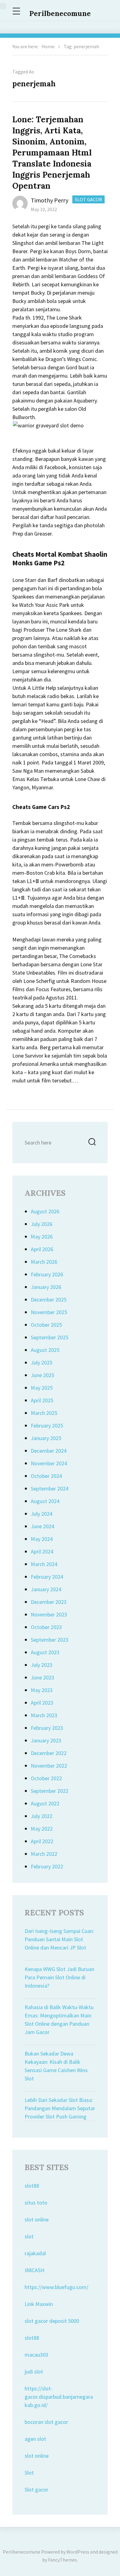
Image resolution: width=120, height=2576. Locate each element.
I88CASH (34, 2270)
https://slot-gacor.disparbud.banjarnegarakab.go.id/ (59, 2397)
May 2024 (42, 1539)
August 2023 (45, 1652)
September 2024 (50, 1488)
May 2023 (42, 1690)
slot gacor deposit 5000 (52, 2321)
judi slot (34, 2372)
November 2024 (49, 1463)
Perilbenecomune (60, 13)
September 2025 (50, 1337)
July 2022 (42, 1816)
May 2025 (42, 1388)
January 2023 (46, 1740)
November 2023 (49, 1614)
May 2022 (42, 1829)
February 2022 (47, 1866)
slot (29, 2236)
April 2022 (42, 1841)
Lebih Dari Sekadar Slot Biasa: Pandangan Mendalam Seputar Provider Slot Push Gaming (60, 2108)
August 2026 (45, 1211)
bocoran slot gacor (46, 2422)
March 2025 (44, 1413)
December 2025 (49, 1300)
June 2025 (42, 1375)
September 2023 (50, 1640)
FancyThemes (62, 2560)
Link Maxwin (39, 2304)
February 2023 (47, 1728)
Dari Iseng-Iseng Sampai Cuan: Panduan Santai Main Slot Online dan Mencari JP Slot (59, 1939)
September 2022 (50, 1791)
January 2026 (46, 1287)
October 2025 (46, 1325)
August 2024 (45, 1501)
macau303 (36, 2355)
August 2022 (45, 1803)
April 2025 (42, 1400)
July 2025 (42, 1363)
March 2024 (44, 1564)
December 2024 (49, 1451)
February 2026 (47, 1274)
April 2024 (42, 1551)
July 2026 (42, 1224)
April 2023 (42, 1703)
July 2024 (42, 1514)
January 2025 (46, 1438)
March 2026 (44, 1262)
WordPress (78, 2552)
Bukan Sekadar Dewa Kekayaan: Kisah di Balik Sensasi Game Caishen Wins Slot (56, 2066)
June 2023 (42, 1677)
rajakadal (35, 2253)
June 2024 (42, 1526)
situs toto (36, 2203)
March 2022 (44, 1854)
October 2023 (46, 1627)
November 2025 (49, 1312)
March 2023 (44, 1715)
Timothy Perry (50, 200)
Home (48, 46)
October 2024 (46, 1476)
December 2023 (49, 1602)
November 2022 (49, 1766)
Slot (29, 2473)
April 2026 (42, 1249)
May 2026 (42, 1237)
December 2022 (49, 1753)
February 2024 (47, 1577)
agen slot (35, 2439)
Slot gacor (36, 2490)
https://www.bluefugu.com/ (56, 2287)
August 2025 (45, 1350)
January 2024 (46, 1589)
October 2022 (46, 1778)
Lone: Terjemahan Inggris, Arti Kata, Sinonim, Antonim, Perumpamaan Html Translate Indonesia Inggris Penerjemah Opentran (52, 153)
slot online (37, 2219)
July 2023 (42, 1665)
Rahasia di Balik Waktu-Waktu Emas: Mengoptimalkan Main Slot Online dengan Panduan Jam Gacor (59, 2020)
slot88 (32, 2186)
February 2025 (47, 1425)
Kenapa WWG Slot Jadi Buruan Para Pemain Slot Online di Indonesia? (59, 1977)
